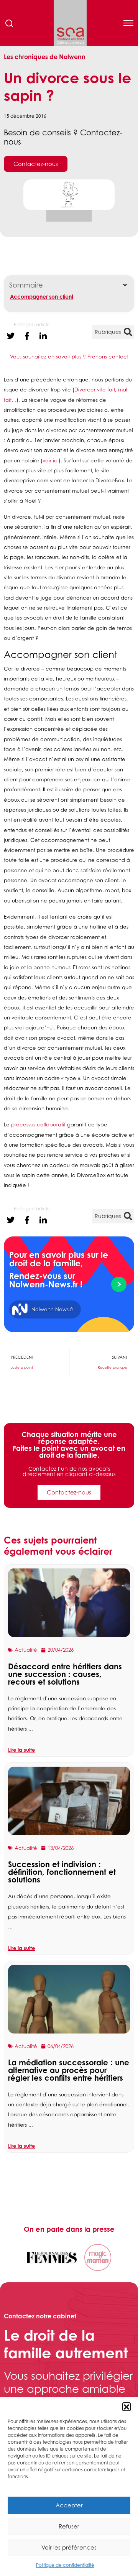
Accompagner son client (42, 297)
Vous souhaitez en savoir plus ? (69, 357)
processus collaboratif (38, 1124)
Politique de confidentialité (65, 2565)
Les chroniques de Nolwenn (45, 57)
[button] (127, 2407)
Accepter (69, 2505)
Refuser (69, 2526)
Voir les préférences (69, 2547)
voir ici (51, 460)
